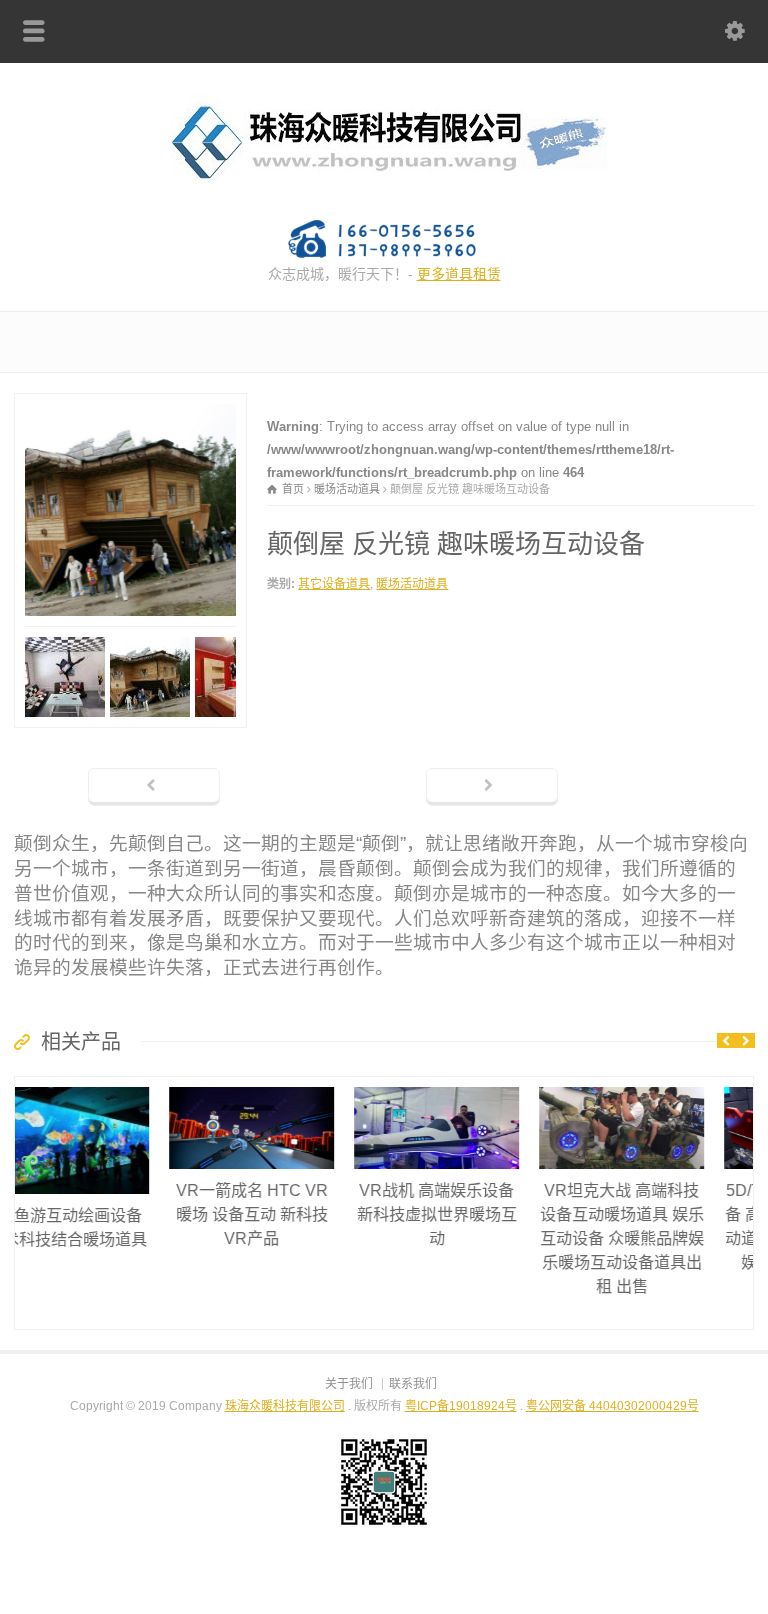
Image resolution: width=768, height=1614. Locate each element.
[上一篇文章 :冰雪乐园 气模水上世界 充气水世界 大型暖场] (154, 787)
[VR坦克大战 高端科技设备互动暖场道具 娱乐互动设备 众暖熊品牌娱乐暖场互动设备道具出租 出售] (481, 1087)
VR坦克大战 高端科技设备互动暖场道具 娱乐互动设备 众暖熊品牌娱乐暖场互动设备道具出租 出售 (481, 1238)
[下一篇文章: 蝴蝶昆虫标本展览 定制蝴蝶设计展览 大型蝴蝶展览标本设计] (492, 787)
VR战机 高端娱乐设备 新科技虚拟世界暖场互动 (296, 1214)
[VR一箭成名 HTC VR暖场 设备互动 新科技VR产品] (111, 1087)
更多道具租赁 (459, 274)
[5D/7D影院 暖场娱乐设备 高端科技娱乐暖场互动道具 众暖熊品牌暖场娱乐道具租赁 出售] (666, 1087)
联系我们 (413, 1384)
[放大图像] (131, 404)
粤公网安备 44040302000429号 (612, 1406)
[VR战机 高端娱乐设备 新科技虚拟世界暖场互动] (296, 1087)
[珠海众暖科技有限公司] (384, 188)
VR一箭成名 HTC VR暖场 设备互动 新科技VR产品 (111, 1214)
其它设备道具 (334, 584)
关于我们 (349, 1384)
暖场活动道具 (412, 584)
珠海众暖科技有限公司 (285, 1406)
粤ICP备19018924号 (461, 1406)
